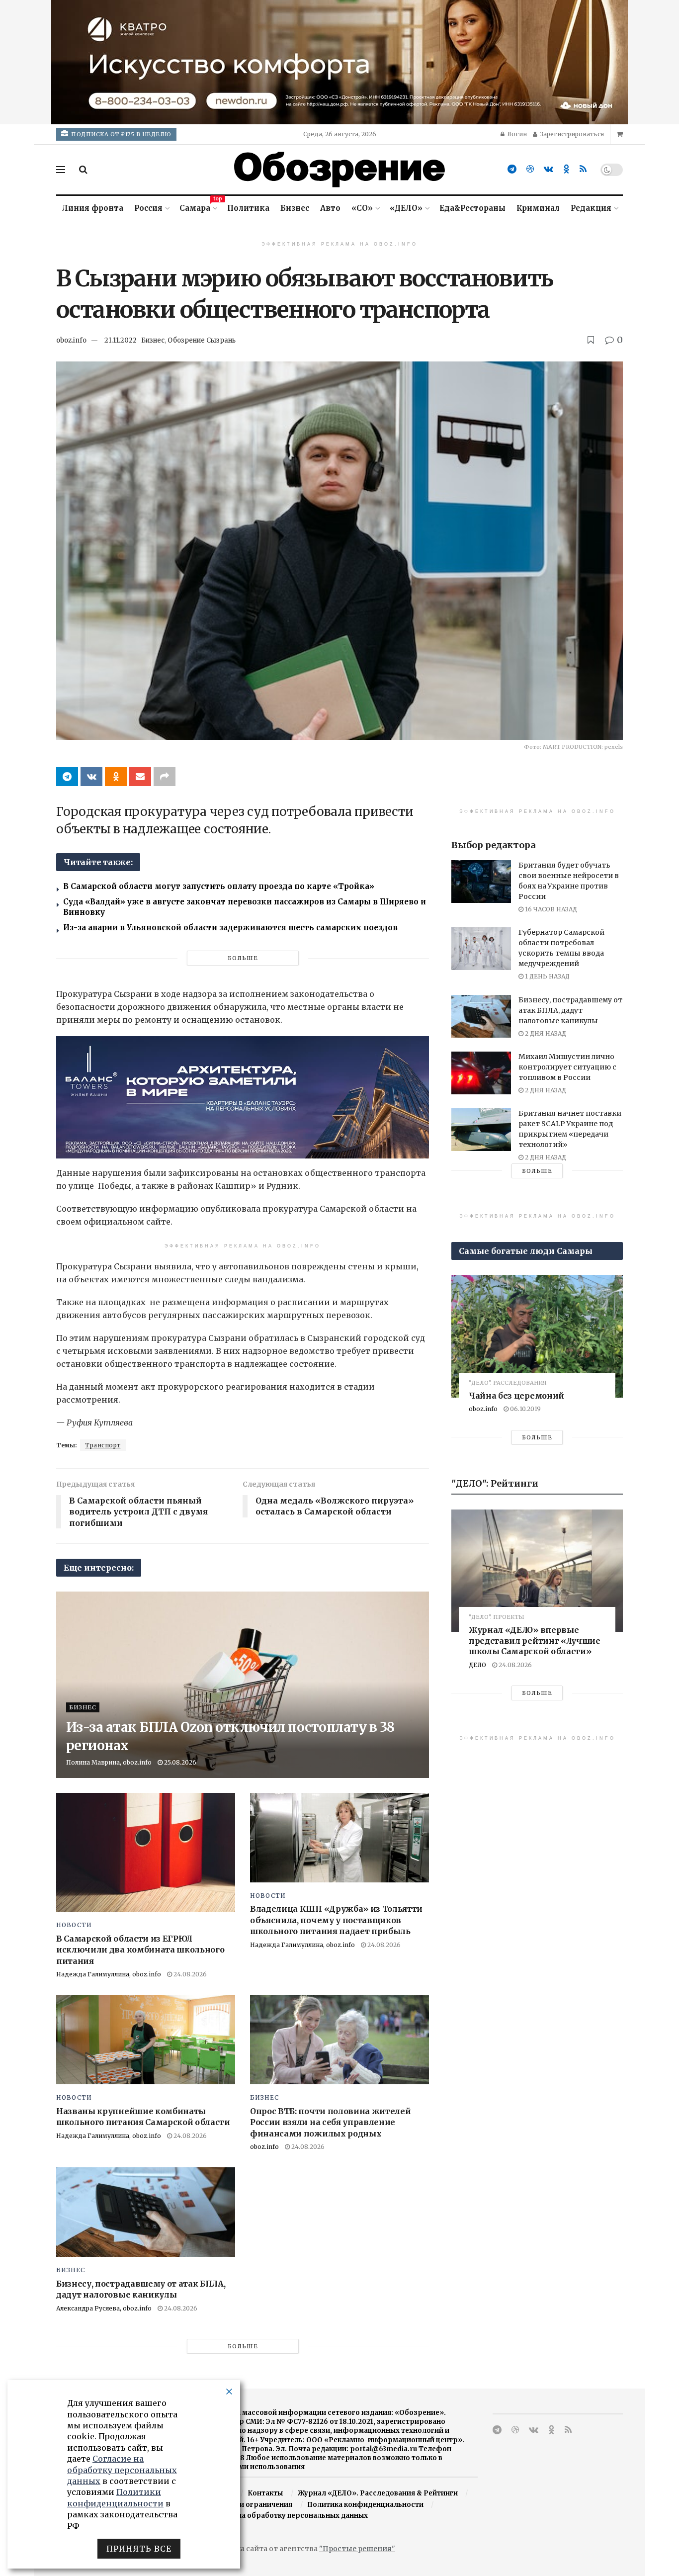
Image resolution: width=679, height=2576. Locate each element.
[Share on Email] (140, 777)
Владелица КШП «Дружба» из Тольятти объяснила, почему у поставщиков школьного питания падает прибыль (336, 1920)
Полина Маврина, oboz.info (109, 1762)
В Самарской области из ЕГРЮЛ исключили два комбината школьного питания (140, 1950)
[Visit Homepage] (339, 170)
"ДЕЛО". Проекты (497, 1617)
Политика (248, 208)
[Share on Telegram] (67, 777)
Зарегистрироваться (571, 134)
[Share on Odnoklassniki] (116, 777)
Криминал (538, 208)
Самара (198, 207)
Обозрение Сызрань (202, 340)
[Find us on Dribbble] (530, 169)
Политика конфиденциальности (365, 2505)
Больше (243, 958)
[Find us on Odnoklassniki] (566, 169)
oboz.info (71, 340)
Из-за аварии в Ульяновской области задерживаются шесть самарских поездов (230, 928)
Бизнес (295, 208)
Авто (330, 208)
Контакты (265, 2493)
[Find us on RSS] (583, 169)
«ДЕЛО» (406, 208)
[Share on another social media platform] (165, 777)
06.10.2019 (525, 1409)
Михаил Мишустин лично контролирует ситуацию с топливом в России (567, 1067)
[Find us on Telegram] (512, 169)
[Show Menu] (61, 170)
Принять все (139, 2549)
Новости (74, 1925)
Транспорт (103, 1445)
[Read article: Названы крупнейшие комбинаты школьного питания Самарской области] (146, 2040)
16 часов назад (550, 909)
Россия (148, 208)
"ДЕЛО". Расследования (508, 1383)
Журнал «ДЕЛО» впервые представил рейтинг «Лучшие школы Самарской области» (535, 1641)
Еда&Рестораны (472, 208)
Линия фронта (93, 208)
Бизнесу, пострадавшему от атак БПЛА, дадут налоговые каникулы (570, 1010)
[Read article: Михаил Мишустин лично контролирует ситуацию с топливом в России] (481, 1073)
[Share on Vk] (91, 777)
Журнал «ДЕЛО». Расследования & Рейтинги (378, 2493)
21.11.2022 (121, 340)
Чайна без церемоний (516, 1396)
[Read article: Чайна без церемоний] (537, 1336)
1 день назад (547, 976)
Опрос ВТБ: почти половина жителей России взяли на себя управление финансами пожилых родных (330, 2122)
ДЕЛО (477, 1665)
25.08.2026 (179, 1762)
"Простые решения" (357, 2549)
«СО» (362, 208)
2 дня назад (545, 1033)
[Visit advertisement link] (339, 62)
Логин (516, 134)
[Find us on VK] (549, 169)
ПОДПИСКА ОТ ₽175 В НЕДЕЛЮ (121, 134)
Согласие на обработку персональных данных (285, 2516)
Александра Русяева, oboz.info (104, 2308)
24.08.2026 (189, 1974)
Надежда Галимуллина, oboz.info (109, 1974)
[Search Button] (83, 170)
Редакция (591, 208)
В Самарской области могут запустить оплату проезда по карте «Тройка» (219, 886)
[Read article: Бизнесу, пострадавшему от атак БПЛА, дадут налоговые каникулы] (146, 2212)
